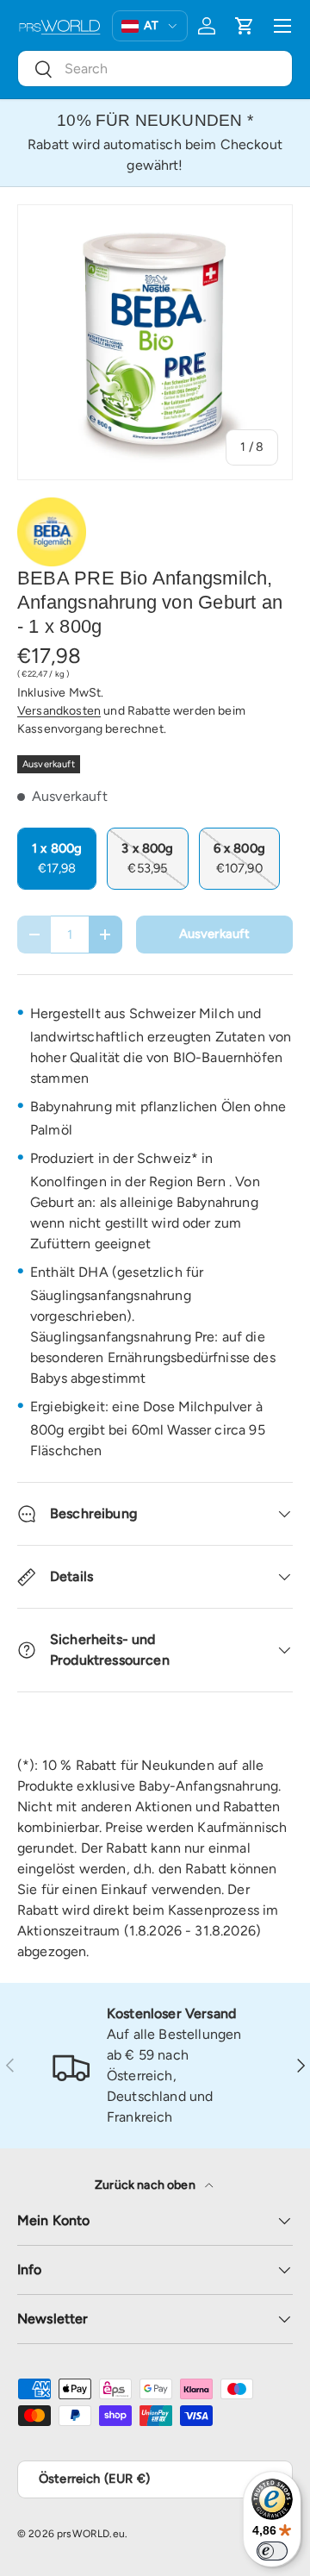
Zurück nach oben (146, 2185)
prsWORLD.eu (91, 2534)
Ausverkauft (215, 934)
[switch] (272, 2551)
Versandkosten (59, 711)
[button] (245, 26)
